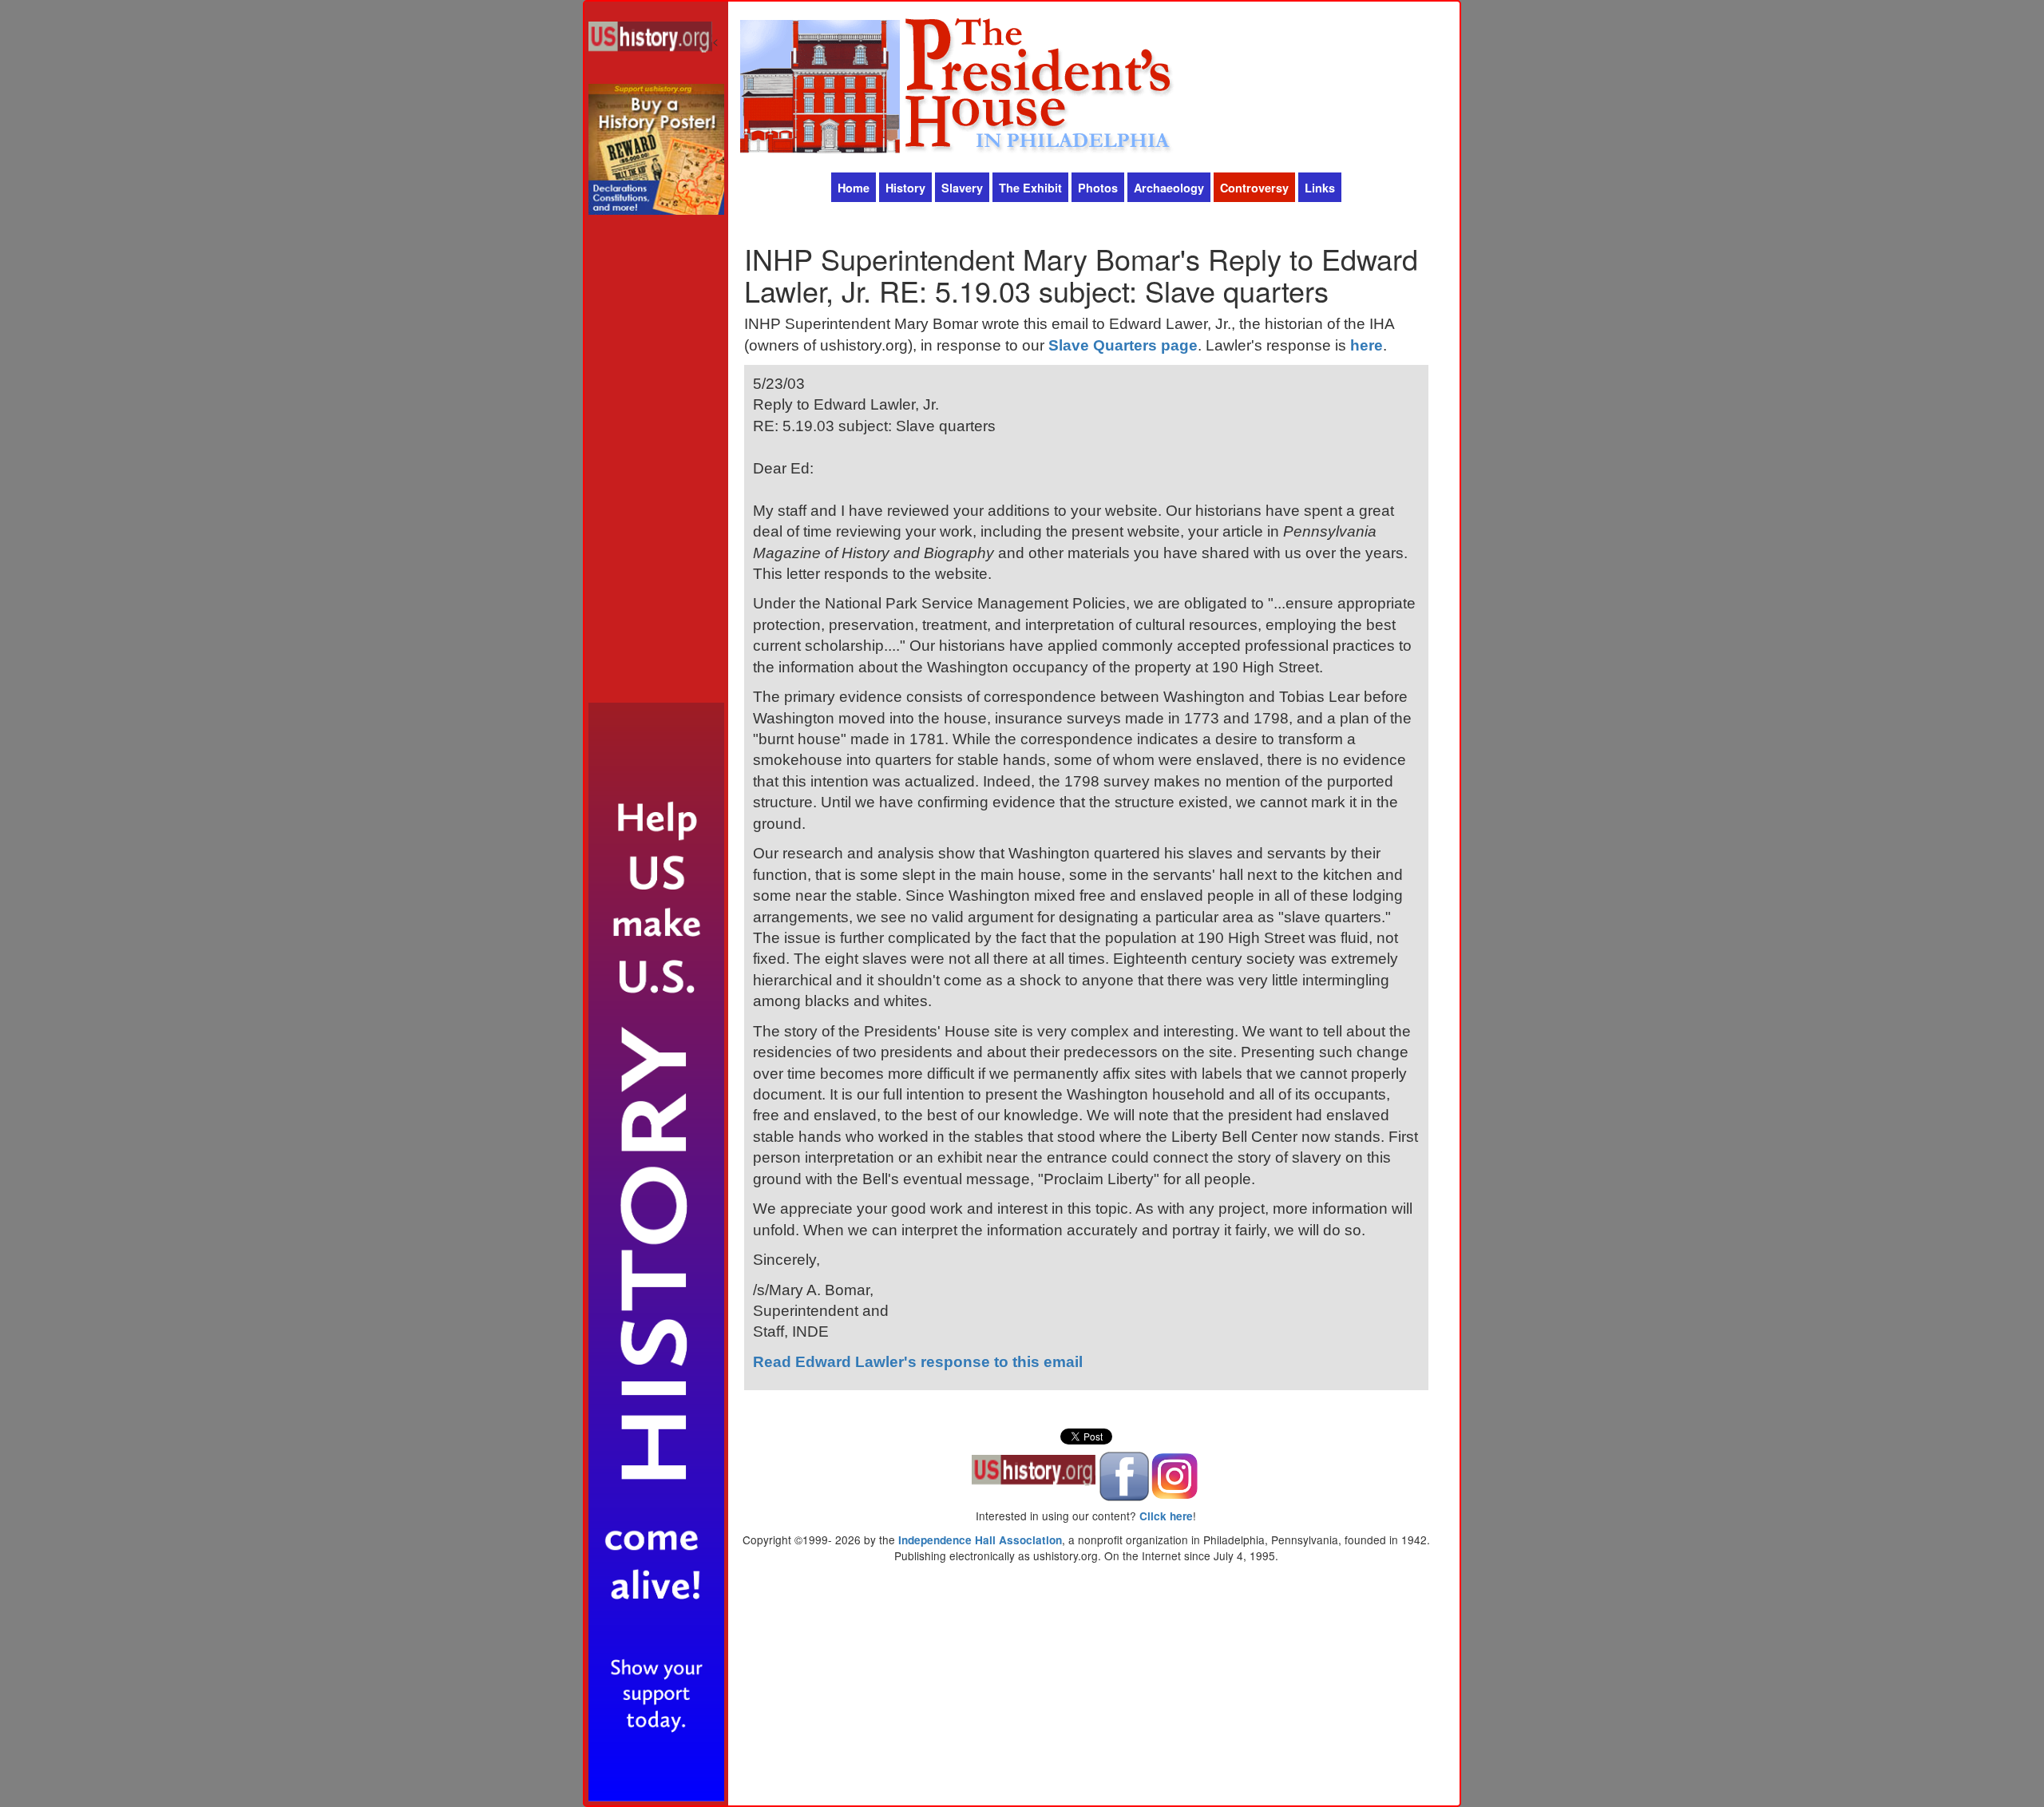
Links (1320, 188)
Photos (1098, 188)
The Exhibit (1030, 188)
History (905, 188)
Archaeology (1169, 188)
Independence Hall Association (980, 1540)
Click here (1166, 1516)
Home (854, 188)
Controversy (1254, 188)
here (1367, 345)
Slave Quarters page (1123, 345)
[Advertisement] (656, 463)
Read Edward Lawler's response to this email (918, 1362)
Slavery (962, 188)
